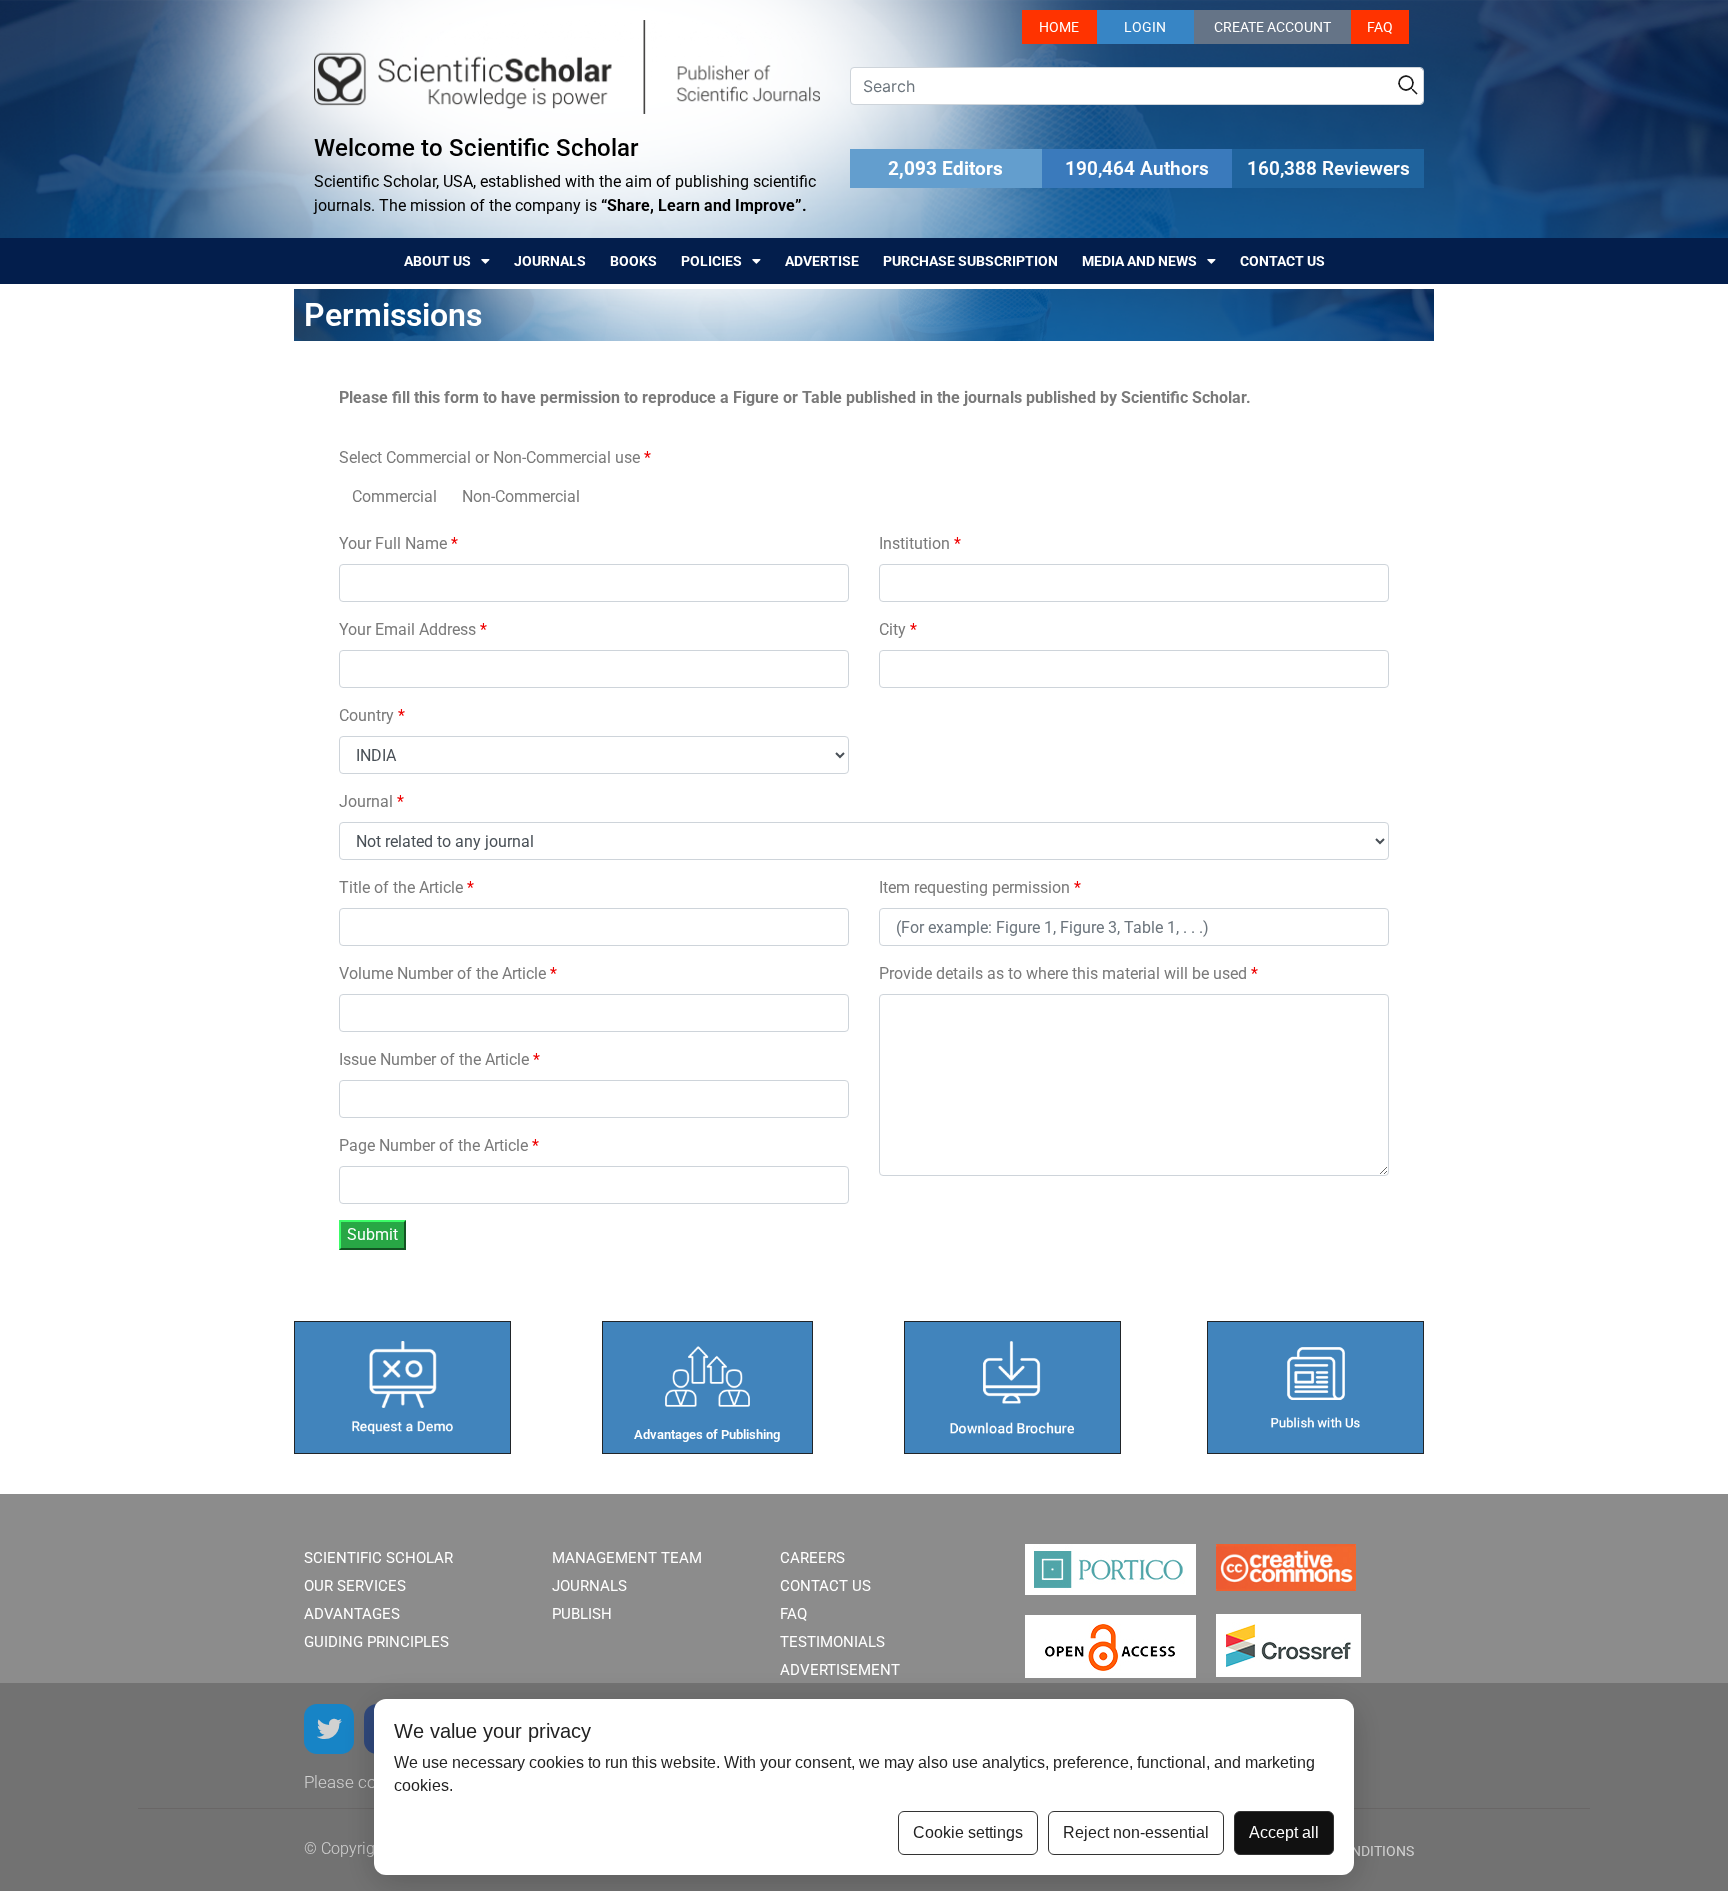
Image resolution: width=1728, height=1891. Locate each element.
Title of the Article (406, 887)
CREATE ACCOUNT (1272, 27)
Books (633, 261)
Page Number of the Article (439, 1145)
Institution (920, 543)
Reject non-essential (1136, 1832)
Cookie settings (968, 1832)
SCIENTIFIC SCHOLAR (378, 1558)
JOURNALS (589, 1586)
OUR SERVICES (355, 1586)
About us (437, 261)
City (898, 629)
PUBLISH (582, 1614)
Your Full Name (398, 543)
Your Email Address (413, 629)
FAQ (1380, 27)
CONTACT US (825, 1586)
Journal (371, 801)
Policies (711, 261)
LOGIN (1145, 27)
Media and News (1139, 261)
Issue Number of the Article (439, 1059)
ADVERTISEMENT (840, 1670)
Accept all (1284, 1832)
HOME (1059, 27)
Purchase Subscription (970, 261)
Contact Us (1282, 261)
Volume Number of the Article (448, 973)
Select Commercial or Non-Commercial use (495, 457)
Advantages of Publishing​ (707, 1434)
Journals (550, 261)
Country (372, 715)
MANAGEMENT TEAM (627, 1558)
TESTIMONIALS (832, 1642)
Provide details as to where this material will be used (1068, 973)
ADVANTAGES (352, 1614)
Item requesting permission (980, 887)
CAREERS (812, 1558)
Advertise (822, 261)
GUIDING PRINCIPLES (376, 1642)
